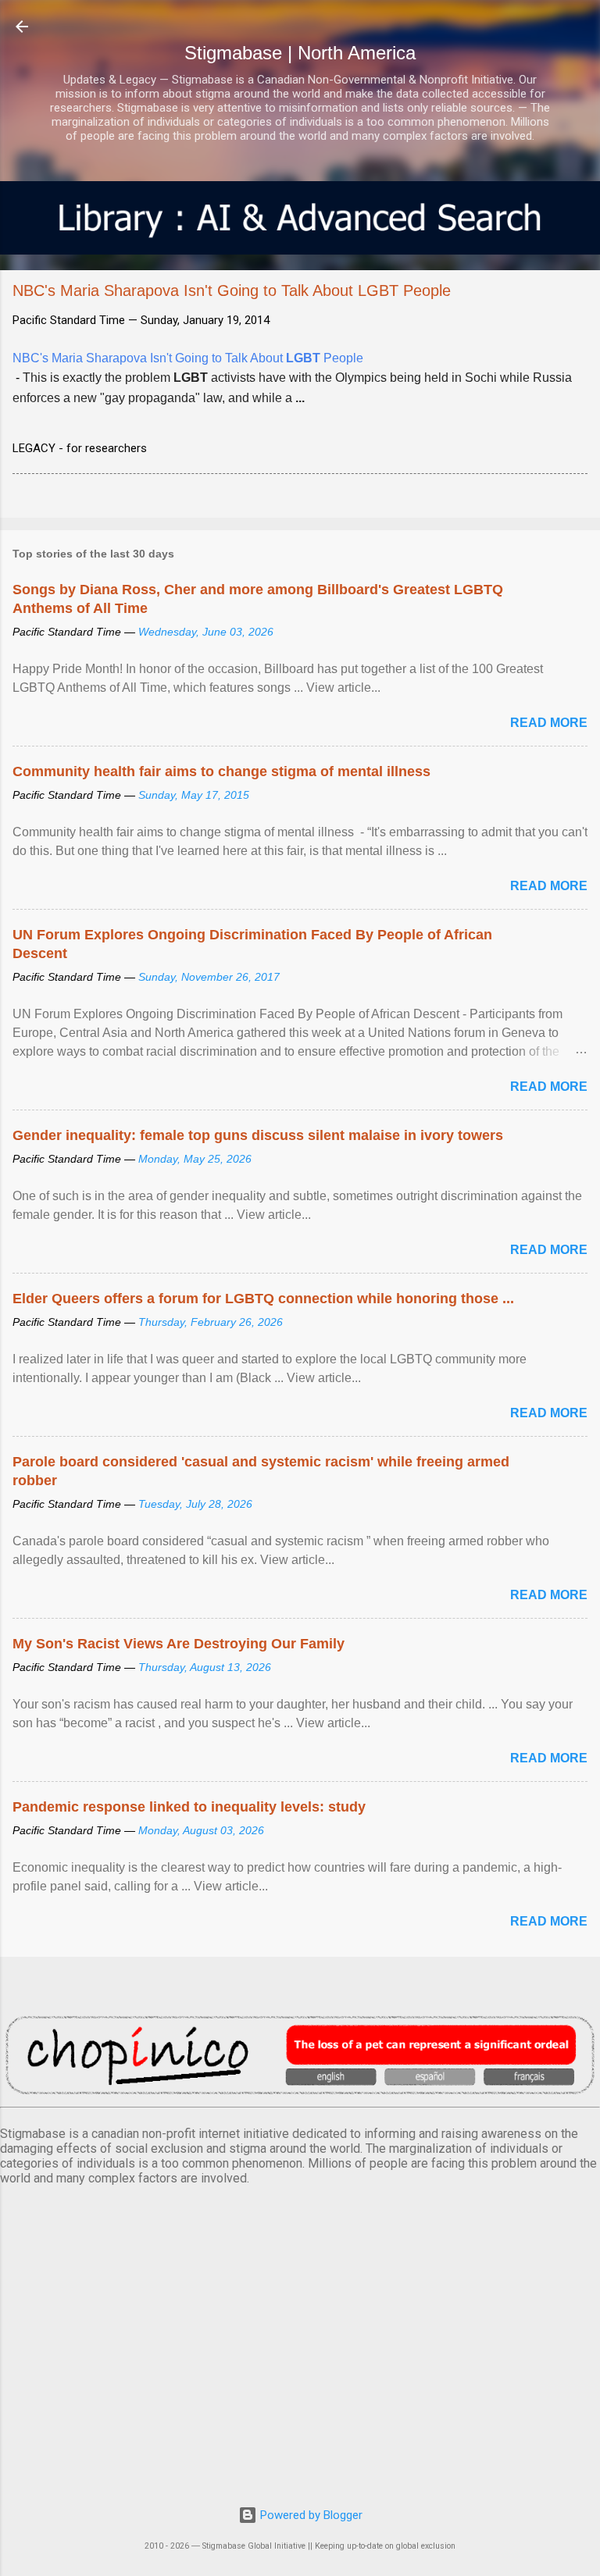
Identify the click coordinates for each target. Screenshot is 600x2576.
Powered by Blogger (310, 2515)
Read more (549, 723)
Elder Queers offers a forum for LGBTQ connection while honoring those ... (263, 1299)
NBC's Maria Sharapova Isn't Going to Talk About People (188, 358)
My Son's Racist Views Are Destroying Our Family (179, 1644)
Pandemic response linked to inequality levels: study (189, 1807)
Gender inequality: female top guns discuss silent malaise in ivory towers (258, 1135)
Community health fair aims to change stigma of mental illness (221, 771)
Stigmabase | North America (300, 53)
